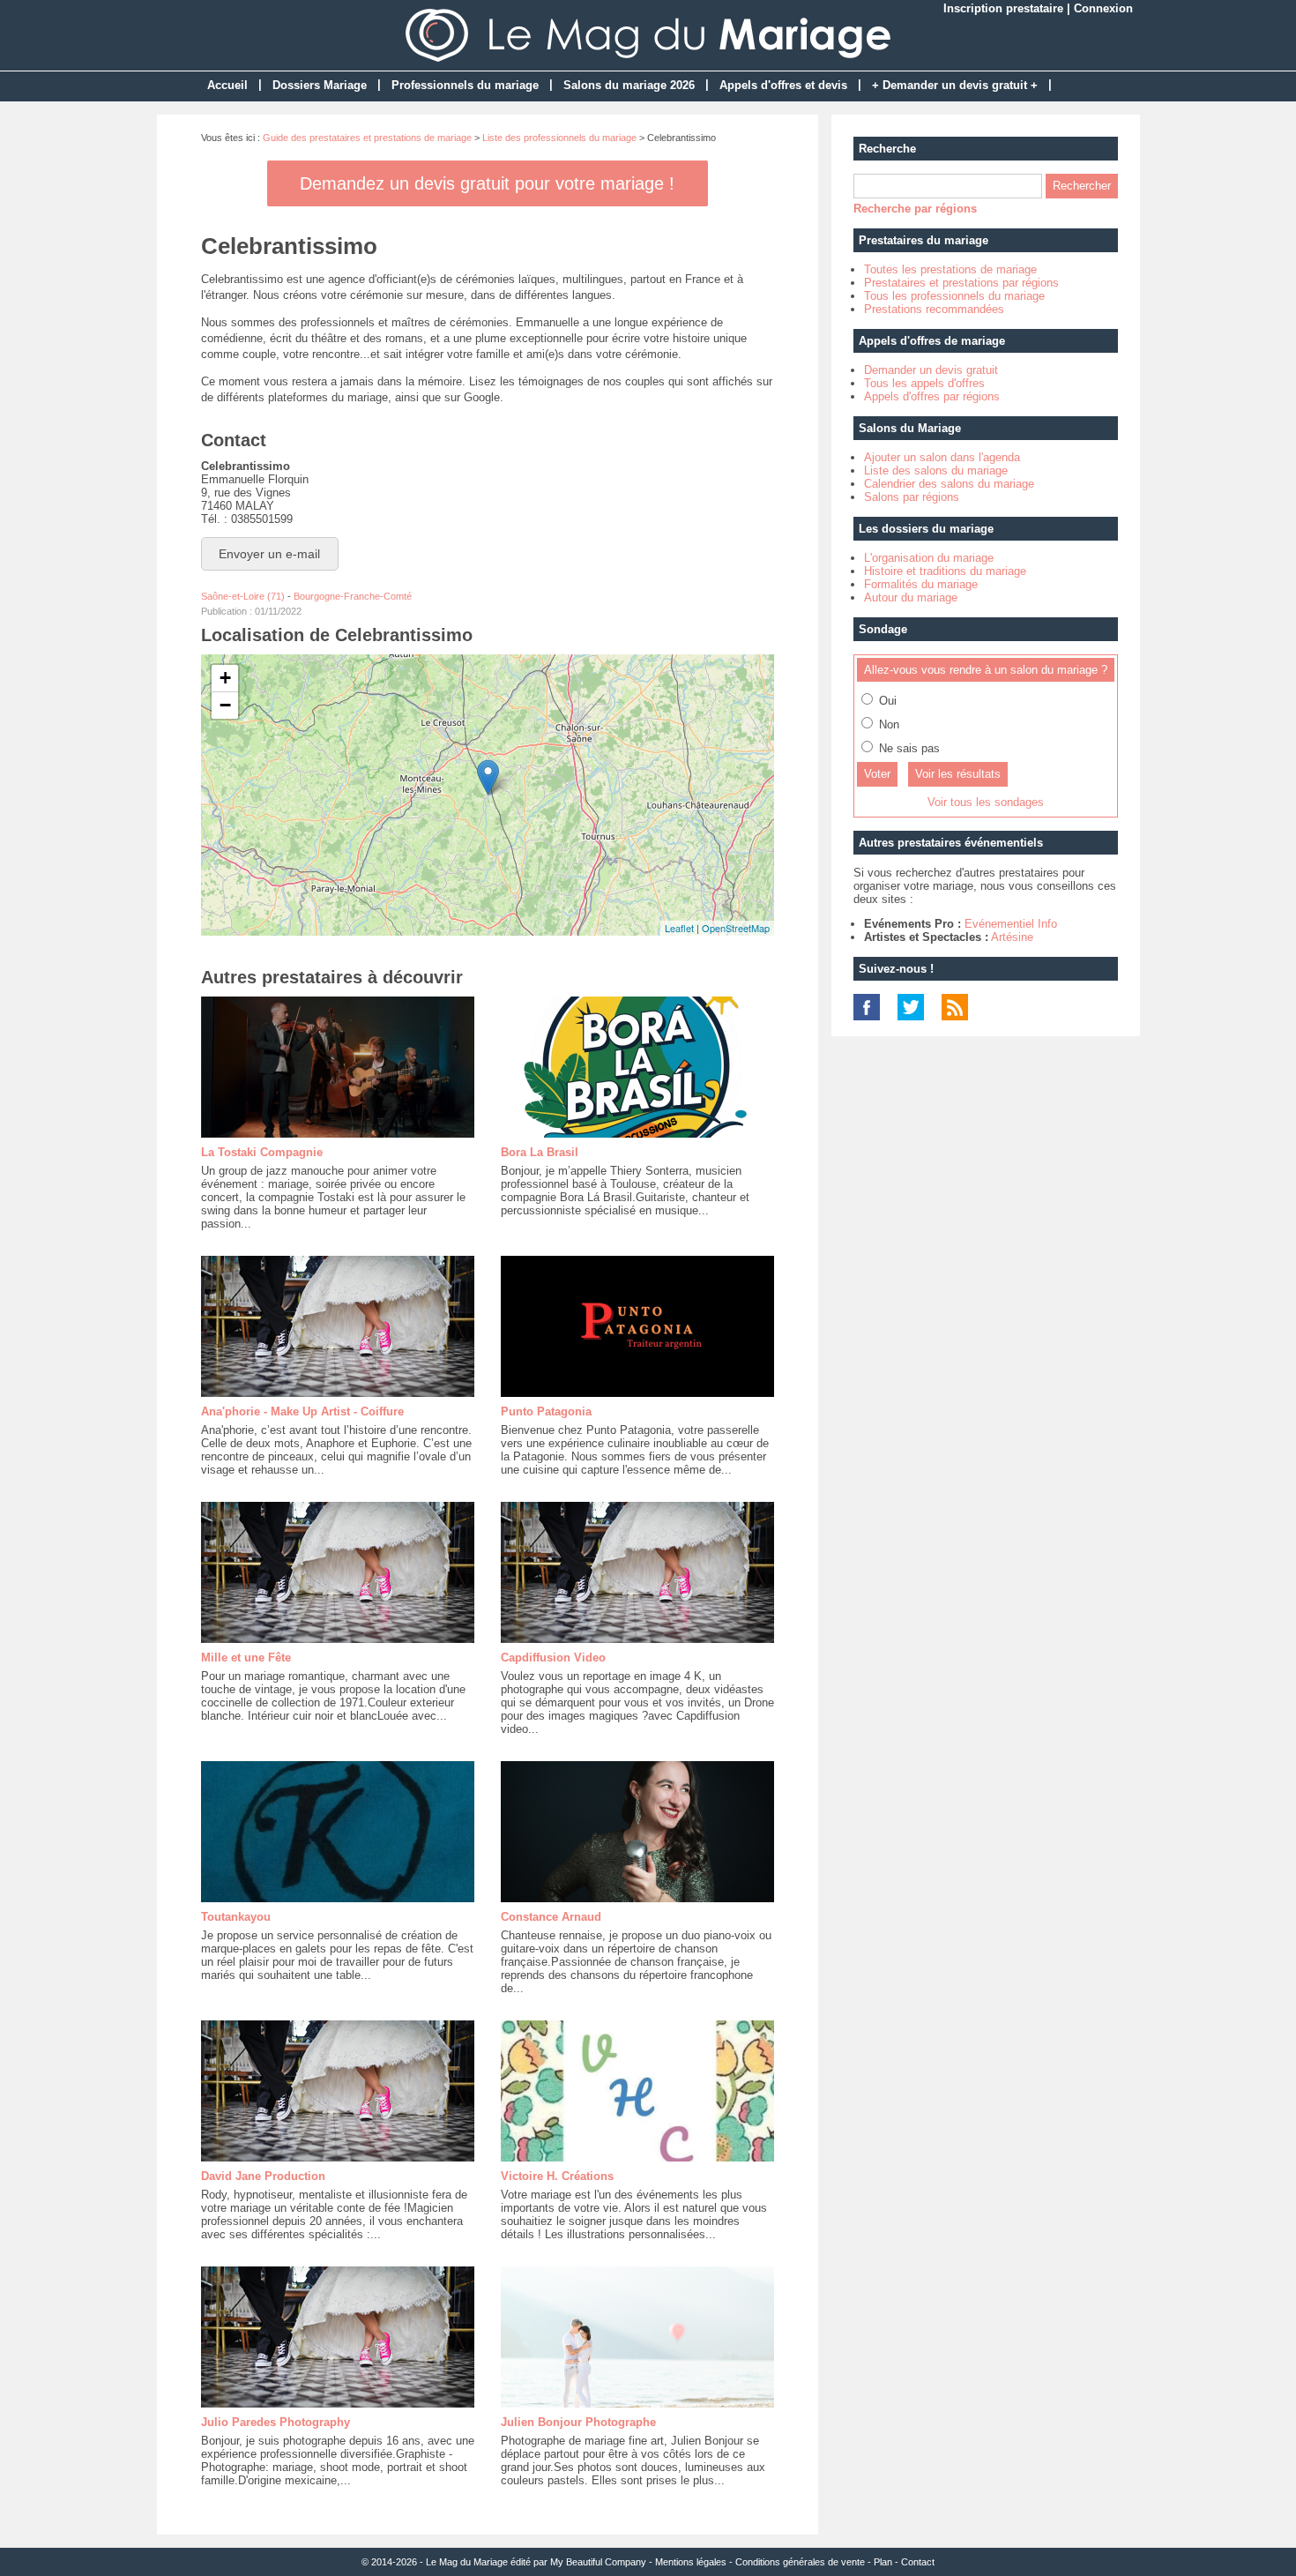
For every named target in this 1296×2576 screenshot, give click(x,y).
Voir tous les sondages (986, 802)
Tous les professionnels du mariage (954, 296)
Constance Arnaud (551, 1917)
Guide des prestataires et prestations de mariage (367, 138)
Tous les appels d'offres (924, 383)
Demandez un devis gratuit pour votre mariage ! (487, 183)
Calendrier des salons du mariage (949, 484)
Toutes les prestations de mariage (950, 269)
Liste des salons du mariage (936, 470)
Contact (918, 2562)
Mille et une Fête (246, 1658)
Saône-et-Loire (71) (243, 596)
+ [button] (225, 678)
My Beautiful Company (598, 2562)
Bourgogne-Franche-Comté (353, 596)
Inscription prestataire (1003, 8)
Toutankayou (236, 1917)
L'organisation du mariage (929, 558)
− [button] (225, 705)
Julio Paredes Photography (276, 2422)
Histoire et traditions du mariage (945, 571)
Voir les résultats (958, 774)
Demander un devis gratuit (931, 370)
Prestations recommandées (934, 309)
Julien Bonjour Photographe (578, 2422)
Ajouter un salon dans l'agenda (942, 457)
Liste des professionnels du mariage (559, 138)
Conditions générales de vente (800, 2562)
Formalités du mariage (921, 584)
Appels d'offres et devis (783, 85)
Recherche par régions (915, 209)
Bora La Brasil (540, 1152)
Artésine (1012, 937)
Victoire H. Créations (557, 2176)
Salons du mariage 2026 (629, 85)
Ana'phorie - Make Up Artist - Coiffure (302, 1411)
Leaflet (679, 928)
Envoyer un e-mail (269, 554)
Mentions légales (691, 2562)
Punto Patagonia (546, 1411)
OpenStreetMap (736, 928)
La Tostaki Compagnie (262, 1152)
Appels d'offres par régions (932, 396)
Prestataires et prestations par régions (961, 283)
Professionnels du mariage (465, 85)
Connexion (1103, 8)
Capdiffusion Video (553, 1658)
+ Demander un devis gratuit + (955, 85)
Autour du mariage (911, 597)
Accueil (227, 85)
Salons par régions (912, 497)
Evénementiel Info (1011, 924)
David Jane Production (263, 2176)
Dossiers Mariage (320, 85)
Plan (883, 2562)
